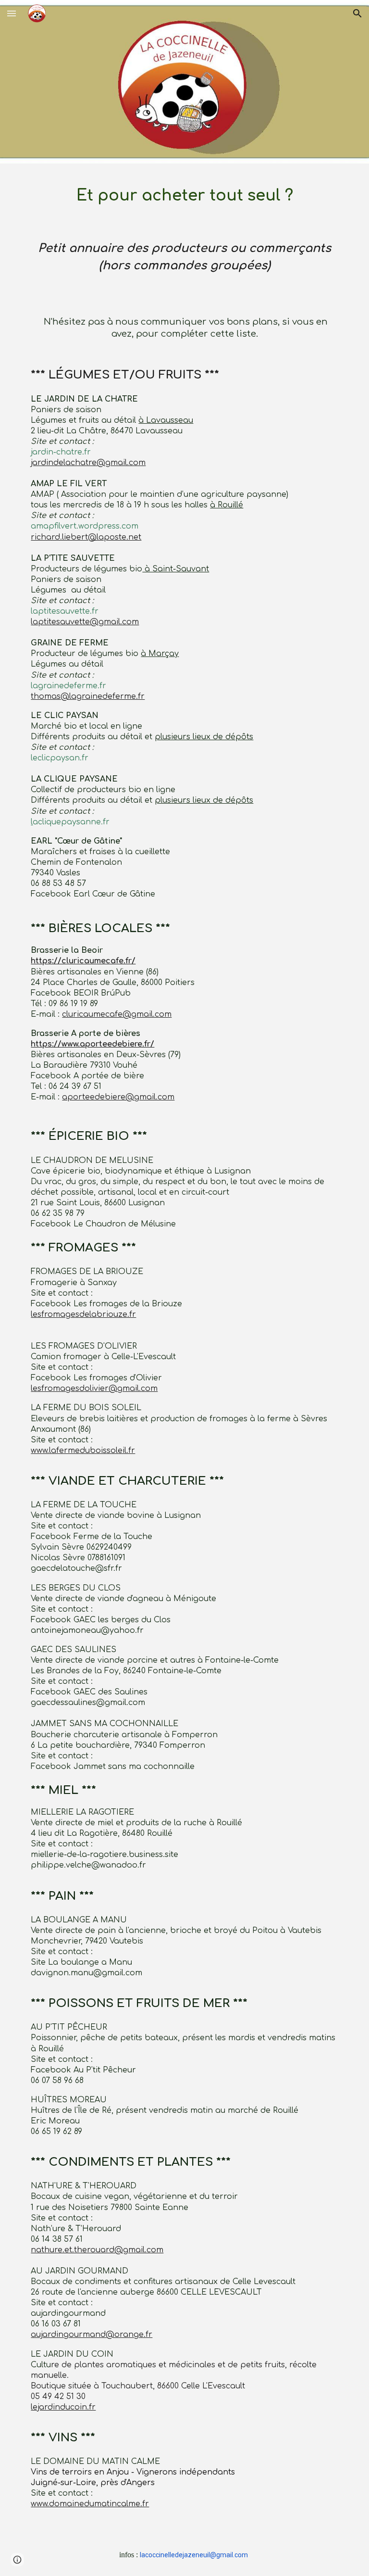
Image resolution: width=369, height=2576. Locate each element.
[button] (12, 13)
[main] (184, 194)
